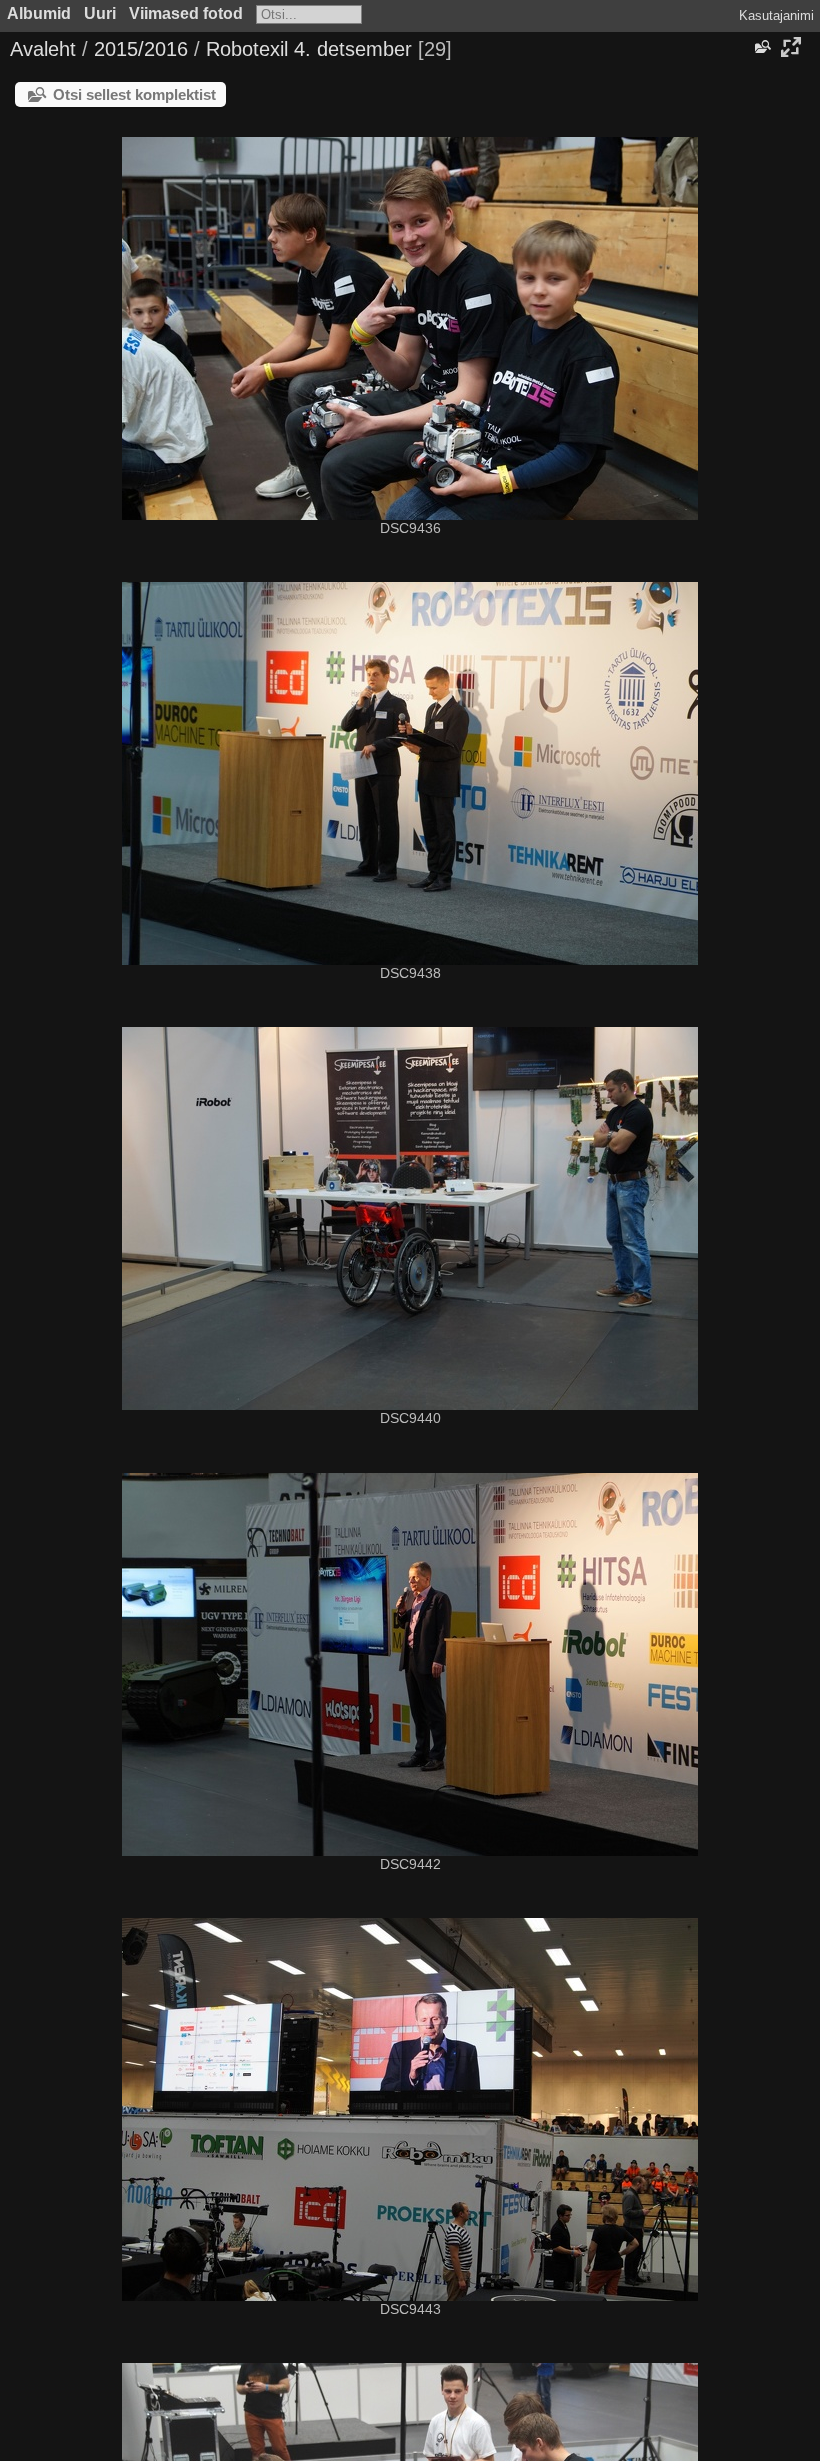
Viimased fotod (186, 13)
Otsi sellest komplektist (134, 94)
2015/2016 (141, 49)
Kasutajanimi (776, 15)
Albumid (39, 13)
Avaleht (43, 49)
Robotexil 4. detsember (309, 49)
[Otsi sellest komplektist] (761, 47)
